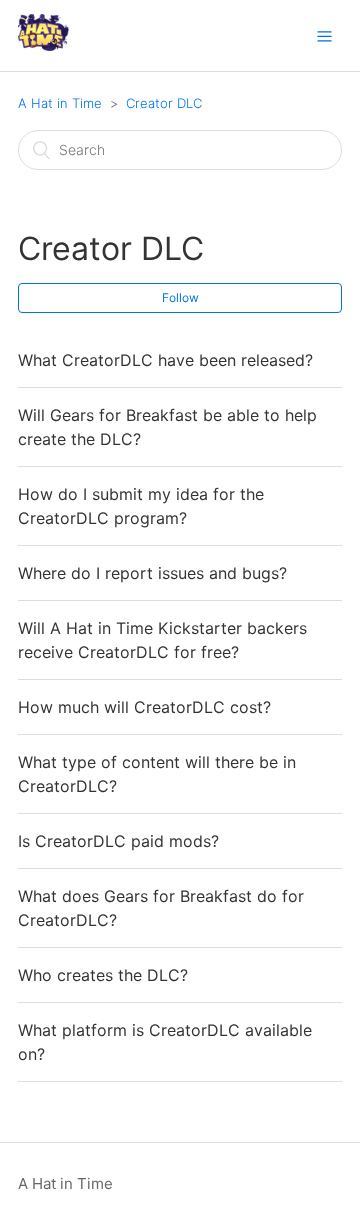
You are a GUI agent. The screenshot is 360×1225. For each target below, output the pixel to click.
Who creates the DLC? (103, 975)
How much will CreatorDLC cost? (144, 707)
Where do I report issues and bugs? (152, 573)
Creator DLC (164, 103)
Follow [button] (180, 297)
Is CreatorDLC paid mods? (118, 841)
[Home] (43, 45)
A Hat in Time (60, 103)
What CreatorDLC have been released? (165, 360)
